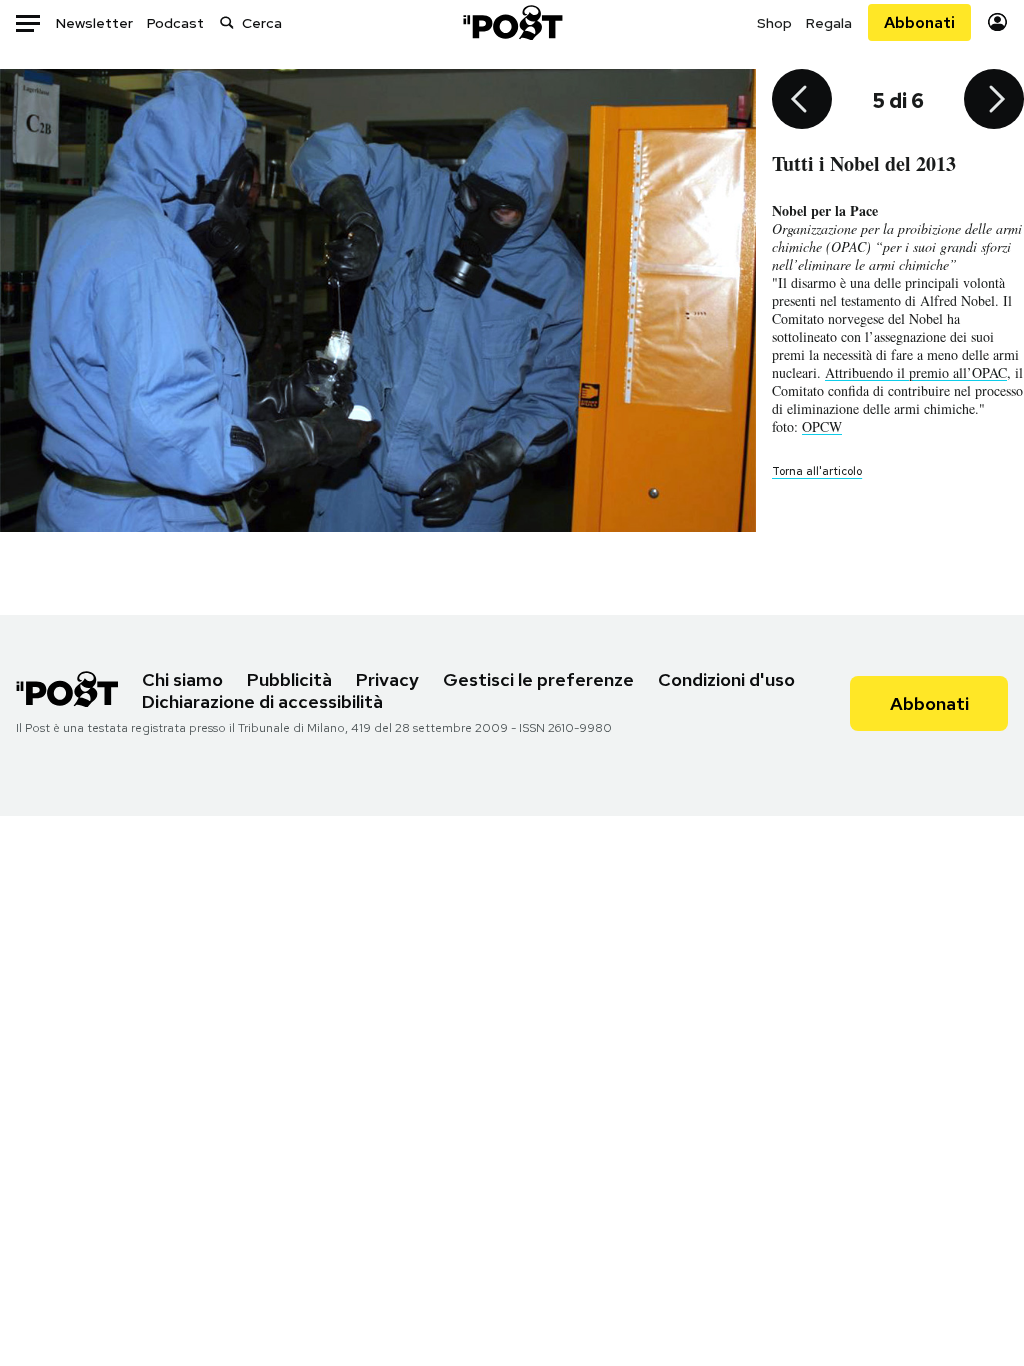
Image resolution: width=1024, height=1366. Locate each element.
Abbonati (919, 22)
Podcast (175, 23)
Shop (774, 23)
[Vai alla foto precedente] (802, 101)
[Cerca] (227, 22)
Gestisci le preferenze (538, 679)
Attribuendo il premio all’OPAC (916, 372)
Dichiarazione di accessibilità (262, 701)
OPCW (822, 426)
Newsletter (94, 23)
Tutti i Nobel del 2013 (864, 163)
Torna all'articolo (817, 471)
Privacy (387, 679)
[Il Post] (512, 22)
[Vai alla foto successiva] (994, 101)
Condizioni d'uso (726, 679)
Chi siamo (182, 679)
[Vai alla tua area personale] (997, 22)
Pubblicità (289, 679)
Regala (829, 23)
